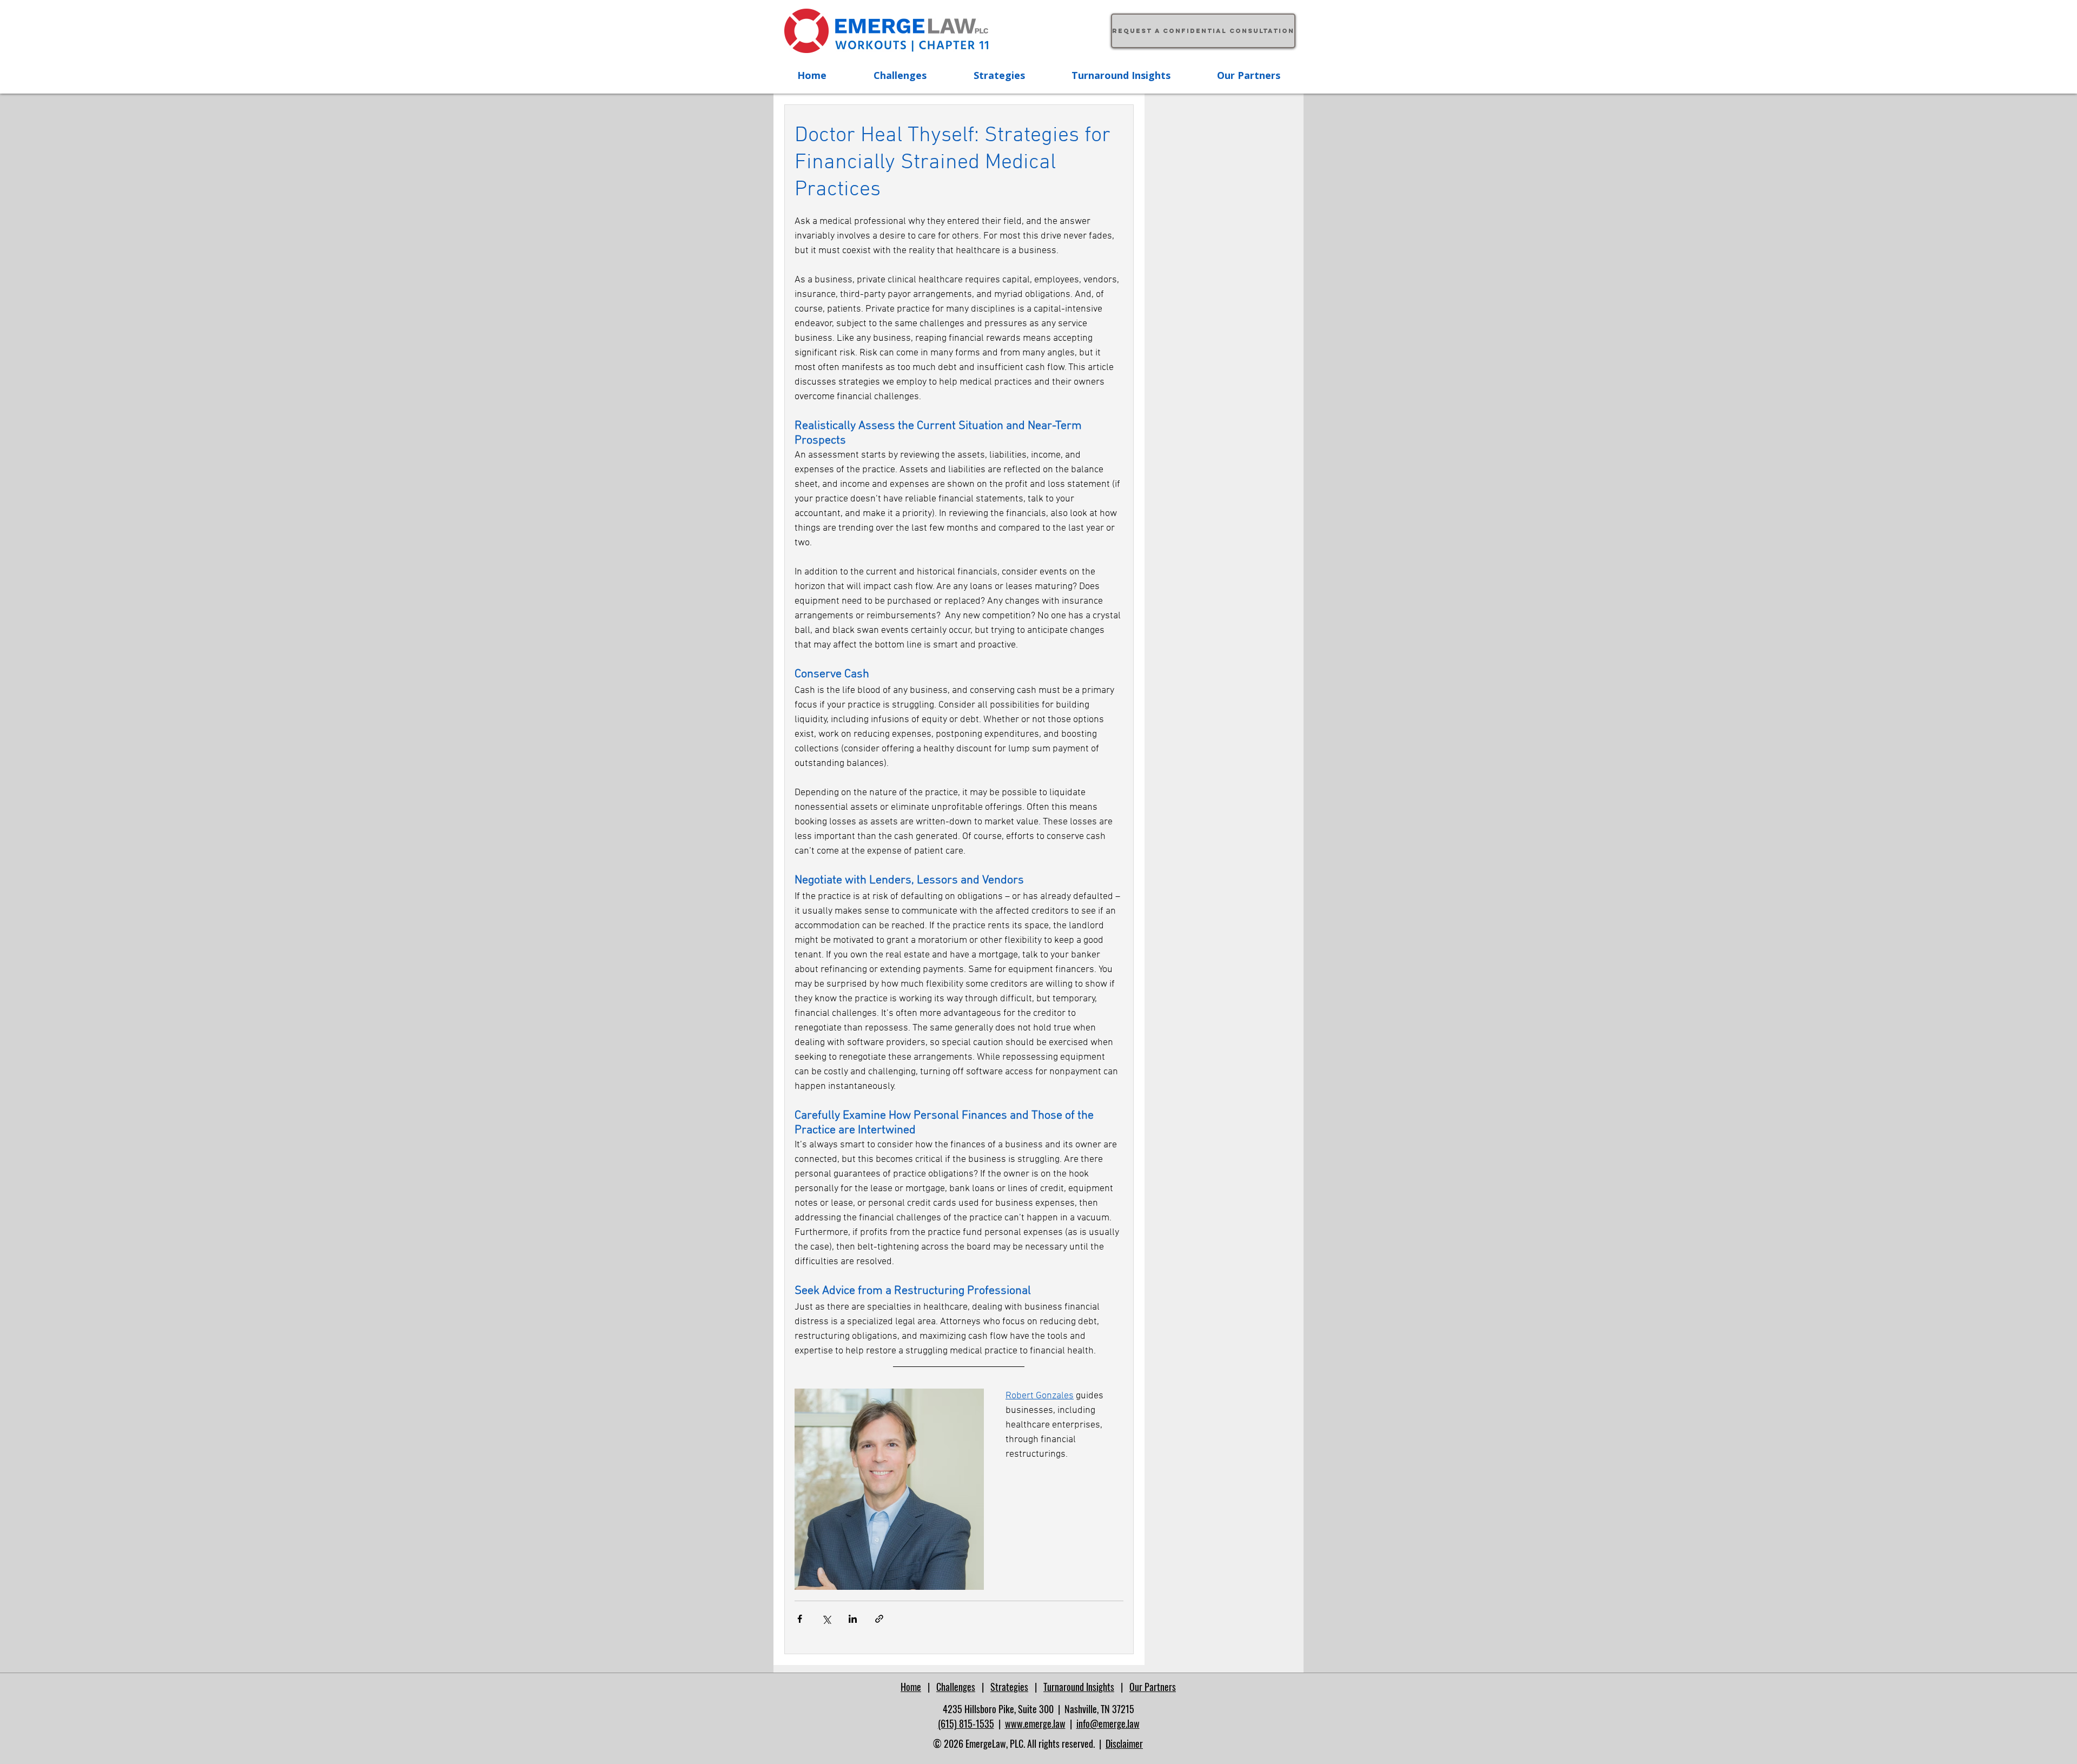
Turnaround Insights (1079, 1687)
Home (911, 1687)
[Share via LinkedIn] (853, 1619)
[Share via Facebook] (800, 1619)
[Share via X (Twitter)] (826, 1619)
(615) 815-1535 (966, 1723)
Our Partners (1153, 1687)
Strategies (1009, 1687)
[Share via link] (879, 1619)
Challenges (956, 1687)
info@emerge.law (1108, 1723)
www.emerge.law (1035, 1723)
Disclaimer (1124, 1743)
